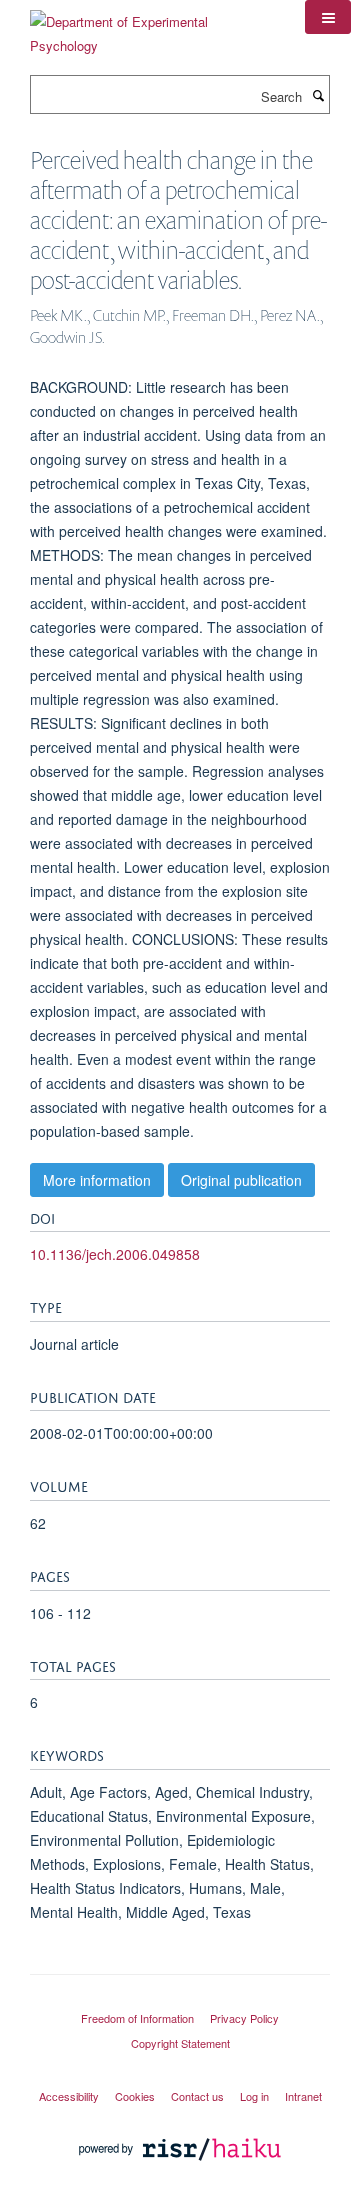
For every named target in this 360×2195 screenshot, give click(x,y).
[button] (328, 17)
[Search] (318, 95)
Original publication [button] (241, 1180)
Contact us (197, 2096)
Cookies (135, 2096)
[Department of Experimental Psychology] (152, 26)
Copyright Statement (180, 2043)
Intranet (303, 2096)
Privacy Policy (244, 2018)
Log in (254, 2096)
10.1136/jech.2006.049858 (115, 1254)
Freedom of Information (137, 2018)
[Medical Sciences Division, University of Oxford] (180, 2000)
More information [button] (97, 1180)
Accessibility (69, 2096)
